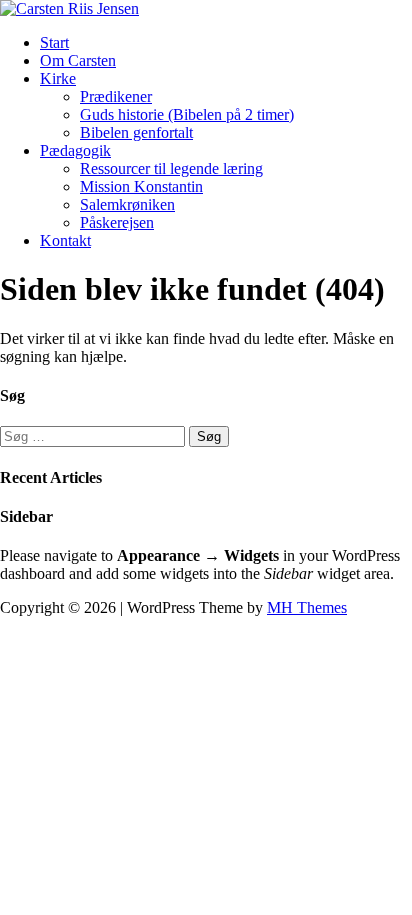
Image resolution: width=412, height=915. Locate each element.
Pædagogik (75, 150)
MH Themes (307, 607)
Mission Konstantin (141, 186)
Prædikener (116, 96)
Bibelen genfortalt (136, 132)
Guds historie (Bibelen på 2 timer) (187, 114)
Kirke (58, 78)
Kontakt (65, 240)
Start (54, 42)
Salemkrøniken (127, 204)
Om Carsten (78, 60)
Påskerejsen (117, 222)
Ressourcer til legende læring (171, 168)
